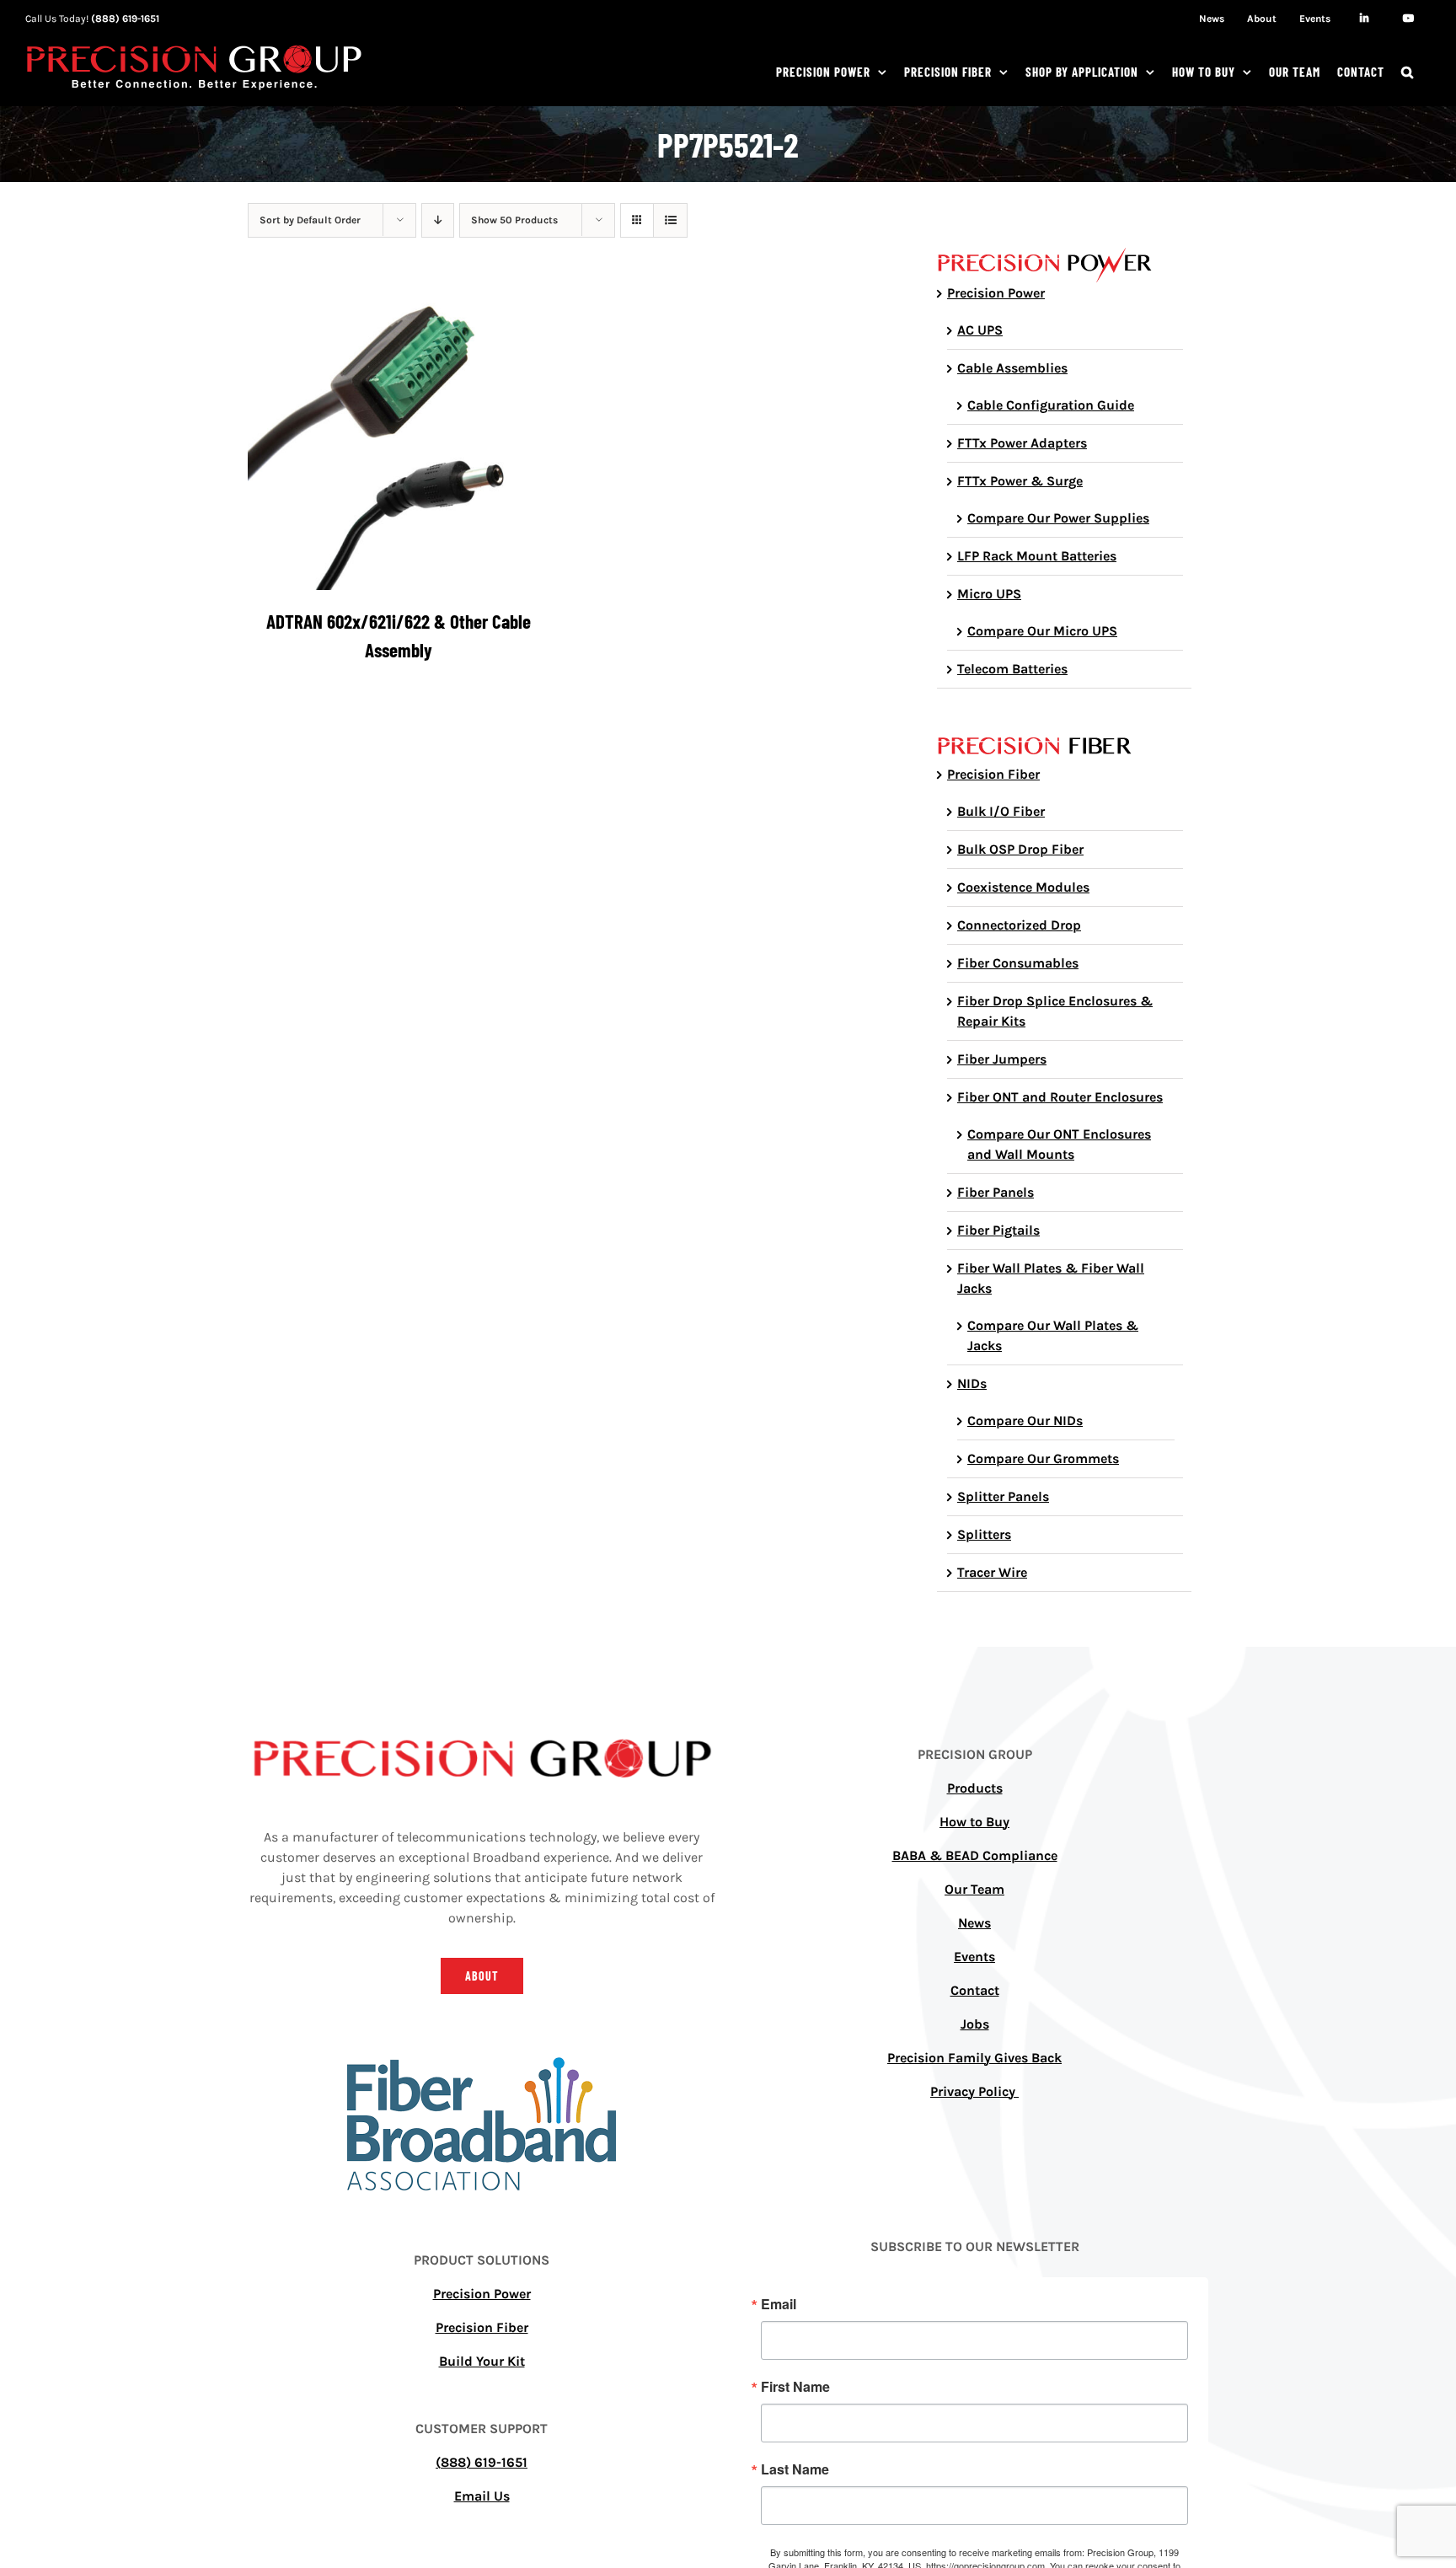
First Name (795, 2387)
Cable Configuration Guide (1051, 405)
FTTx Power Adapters (1022, 443)
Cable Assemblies (1012, 368)
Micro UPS (989, 594)
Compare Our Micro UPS (1042, 631)
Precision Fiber (993, 774)
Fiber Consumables (1018, 963)
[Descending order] (438, 220)
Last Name (795, 2469)
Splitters (984, 1534)
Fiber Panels (996, 1192)
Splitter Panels (1003, 1496)
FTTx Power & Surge (1020, 481)
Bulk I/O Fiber (1001, 811)
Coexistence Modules (1023, 887)
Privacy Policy (974, 2091)
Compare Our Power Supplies (1058, 518)
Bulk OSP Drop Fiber (1020, 849)
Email (779, 2304)
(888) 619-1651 (125, 19)
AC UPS (980, 330)
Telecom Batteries (1012, 669)
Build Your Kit (482, 2361)
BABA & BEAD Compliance (975, 1855)
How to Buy (974, 1822)
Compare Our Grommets (1043, 1458)
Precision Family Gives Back (974, 2058)
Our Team (974, 1889)
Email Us (482, 2496)
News (974, 1923)
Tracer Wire (992, 1572)
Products (975, 1788)
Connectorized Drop (1019, 925)
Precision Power (996, 293)
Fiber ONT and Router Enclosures (1060, 1097)
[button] (1408, 72)
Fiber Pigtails (998, 1230)
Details (398, 442)
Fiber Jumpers (1002, 1059)
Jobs (975, 2024)
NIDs (972, 1383)
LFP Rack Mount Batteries (1037, 556)
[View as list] (670, 220)
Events (974, 1957)
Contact (975, 1990)
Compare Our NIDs (1025, 1421)
